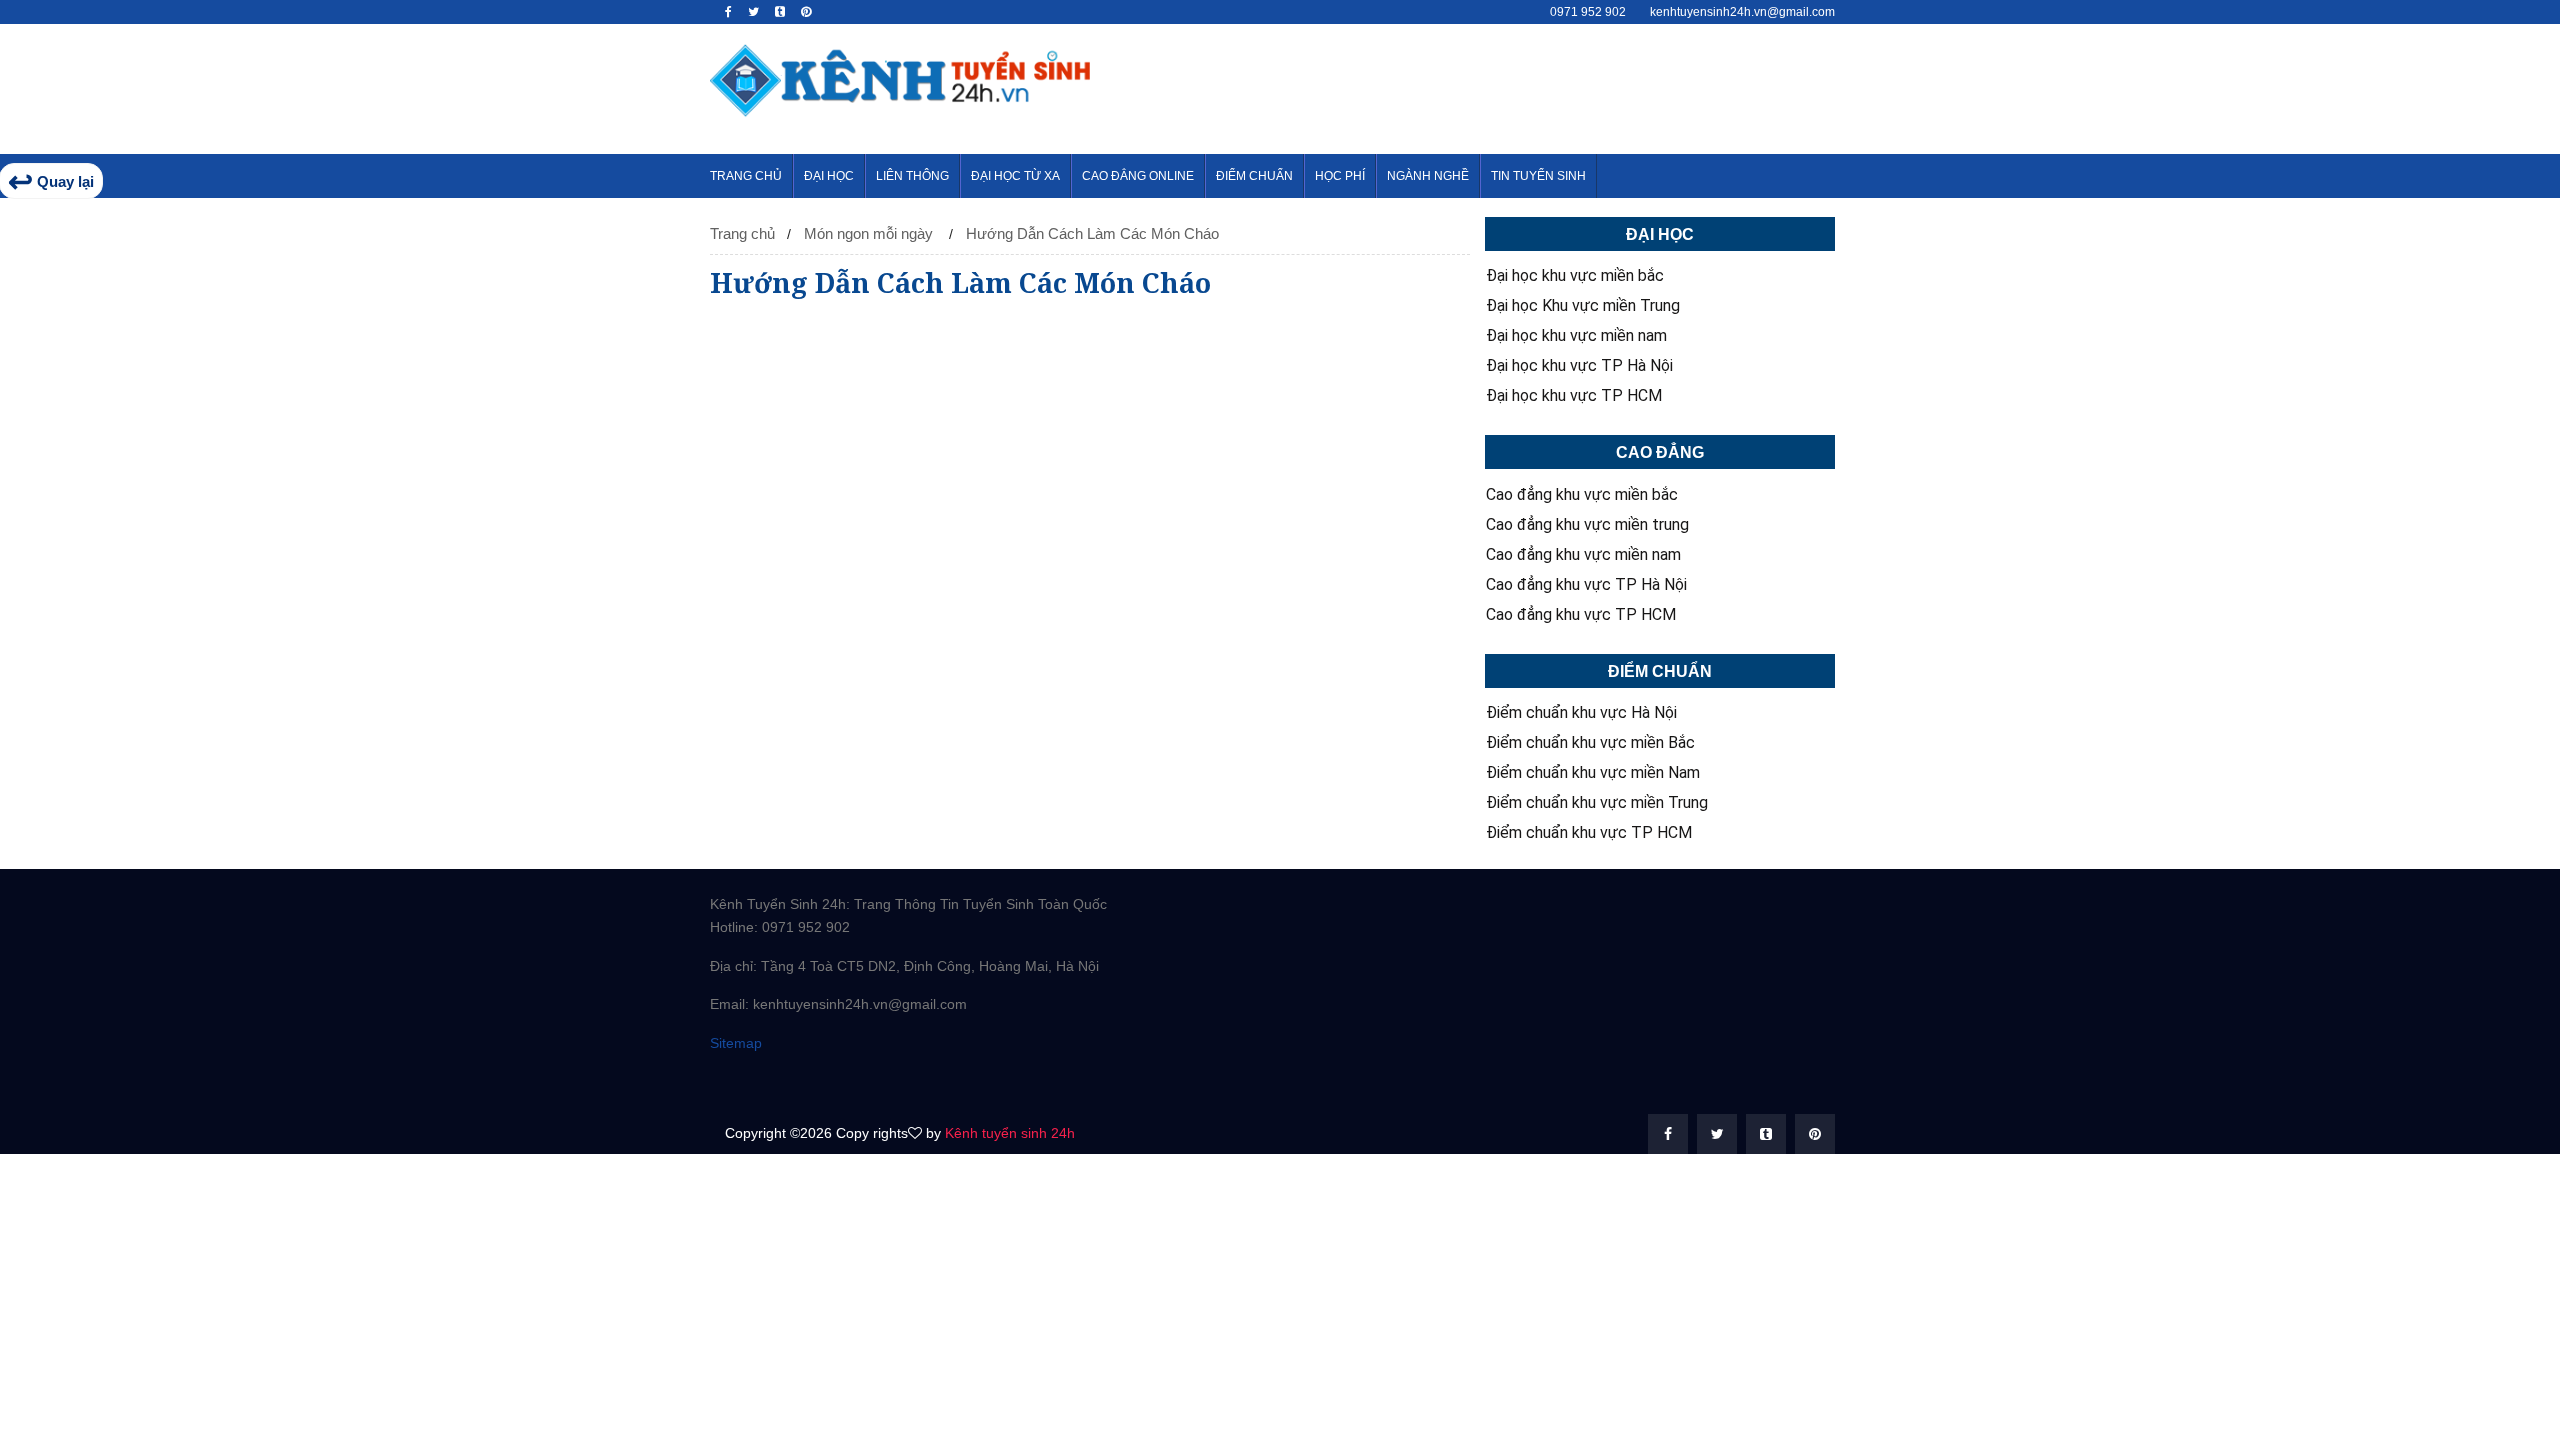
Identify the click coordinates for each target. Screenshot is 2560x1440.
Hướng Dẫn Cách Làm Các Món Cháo (1092, 233)
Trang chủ (742, 233)
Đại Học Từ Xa (1015, 176)
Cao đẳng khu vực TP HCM (1581, 615)
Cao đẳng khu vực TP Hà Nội (1586, 585)
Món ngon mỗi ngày (868, 233)
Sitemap (736, 1043)
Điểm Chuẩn (1254, 176)
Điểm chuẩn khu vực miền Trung (1597, 803)
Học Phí (1340, 176)
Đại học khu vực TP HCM (1574, 396)
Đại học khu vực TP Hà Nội (1579, 366)
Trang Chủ (746, 176)
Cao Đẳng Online (1138, 176)
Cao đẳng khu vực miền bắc (1582, 495)
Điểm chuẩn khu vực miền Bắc (1590, 743)
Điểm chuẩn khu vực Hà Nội (1581, 713)
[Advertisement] (1486, 89)
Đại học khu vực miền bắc (1575, 276)
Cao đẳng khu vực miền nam (1583, 555)
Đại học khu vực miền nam (1576, 336)
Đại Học (829, 176)
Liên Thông (912, 176)
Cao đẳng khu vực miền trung (1587, 525)
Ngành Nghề (1428, 176)
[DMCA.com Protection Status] (810, 1081)
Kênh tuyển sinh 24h (1010, 1133)
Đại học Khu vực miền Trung (1583, 306)
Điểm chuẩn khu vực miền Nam (1593, 773)
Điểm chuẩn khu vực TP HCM (1589, 833)
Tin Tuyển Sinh (1538, 176)
